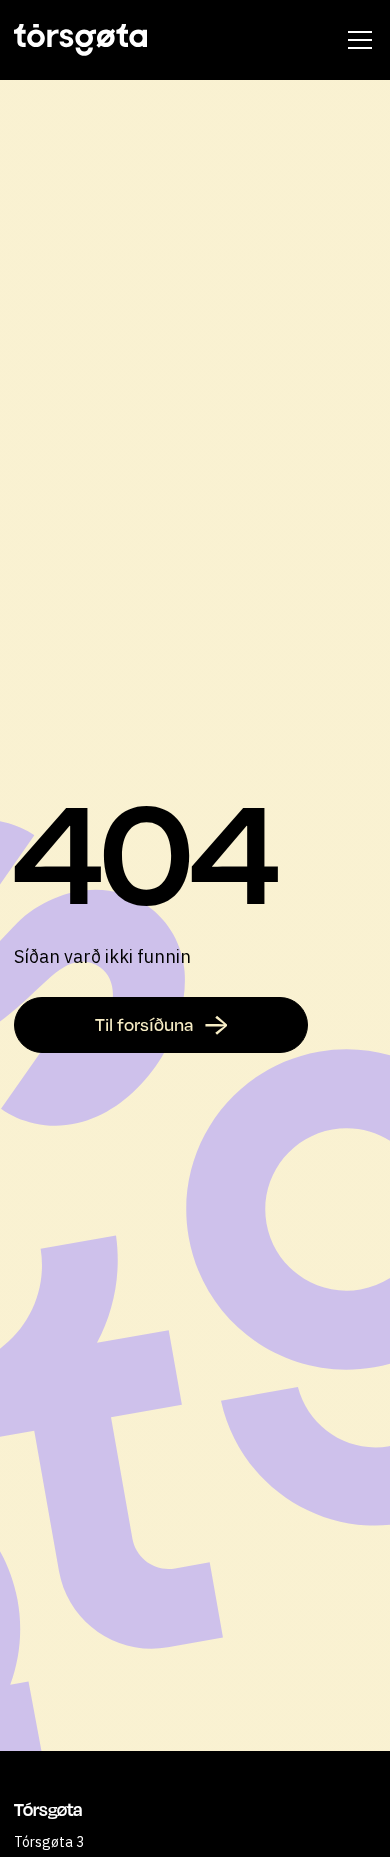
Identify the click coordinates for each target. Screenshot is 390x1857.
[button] (356, 40)
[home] (80, 40)
